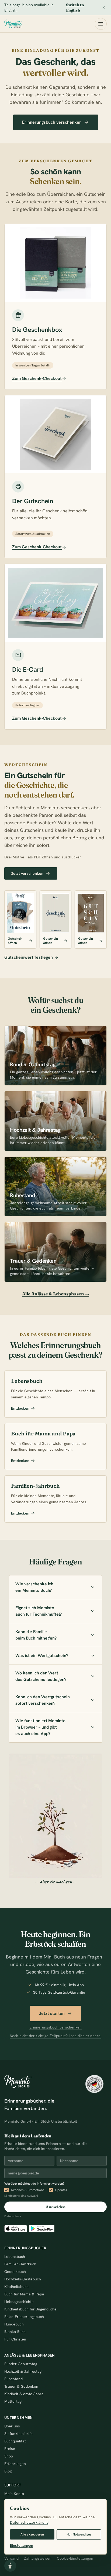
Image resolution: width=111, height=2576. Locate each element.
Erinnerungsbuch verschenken (52, 122)
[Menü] (101, 24)
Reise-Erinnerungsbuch (24, 2317)
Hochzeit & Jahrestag (23, 2371)
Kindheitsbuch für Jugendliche (30, 2309)
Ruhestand (13, 2379)
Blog (8, 2471)
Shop (9, 2456)
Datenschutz (13, 2216)
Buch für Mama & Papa (24, 2294)
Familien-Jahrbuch (20, 2264)
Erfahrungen (15, 2464)
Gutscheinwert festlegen (29, 957)
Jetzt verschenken (27, 873)
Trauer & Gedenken (21, 2386)
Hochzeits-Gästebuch (23, 2279)
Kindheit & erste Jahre (24, 2394)
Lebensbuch (15, 2257)
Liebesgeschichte (19, 2302)
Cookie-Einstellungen (75, 2558)
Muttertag (13, 2401)
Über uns (12, 2426)
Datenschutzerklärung (29, 2522)
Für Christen (15, 2339)
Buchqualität (15, 2441)
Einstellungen (22, 2545)
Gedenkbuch (15, 2272)
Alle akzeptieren (32, 2534)
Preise (10, 2449)
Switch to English (75, 8)
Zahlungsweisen (38, 2558)
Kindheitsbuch (16, 2287)
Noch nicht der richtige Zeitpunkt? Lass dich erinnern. (55, 2036)
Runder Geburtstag (21, 2364)
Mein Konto (14, 2494)
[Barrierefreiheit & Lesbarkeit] (10, 2566)
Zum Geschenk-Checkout (37, 378)
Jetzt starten (52, 2013)
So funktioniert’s (18, 2434)
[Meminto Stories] (13, 24)
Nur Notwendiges (79, 2534)
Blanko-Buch (15, 2332)
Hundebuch (14, 2324)
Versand (11, 2558)
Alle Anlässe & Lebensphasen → (56, 1294)
